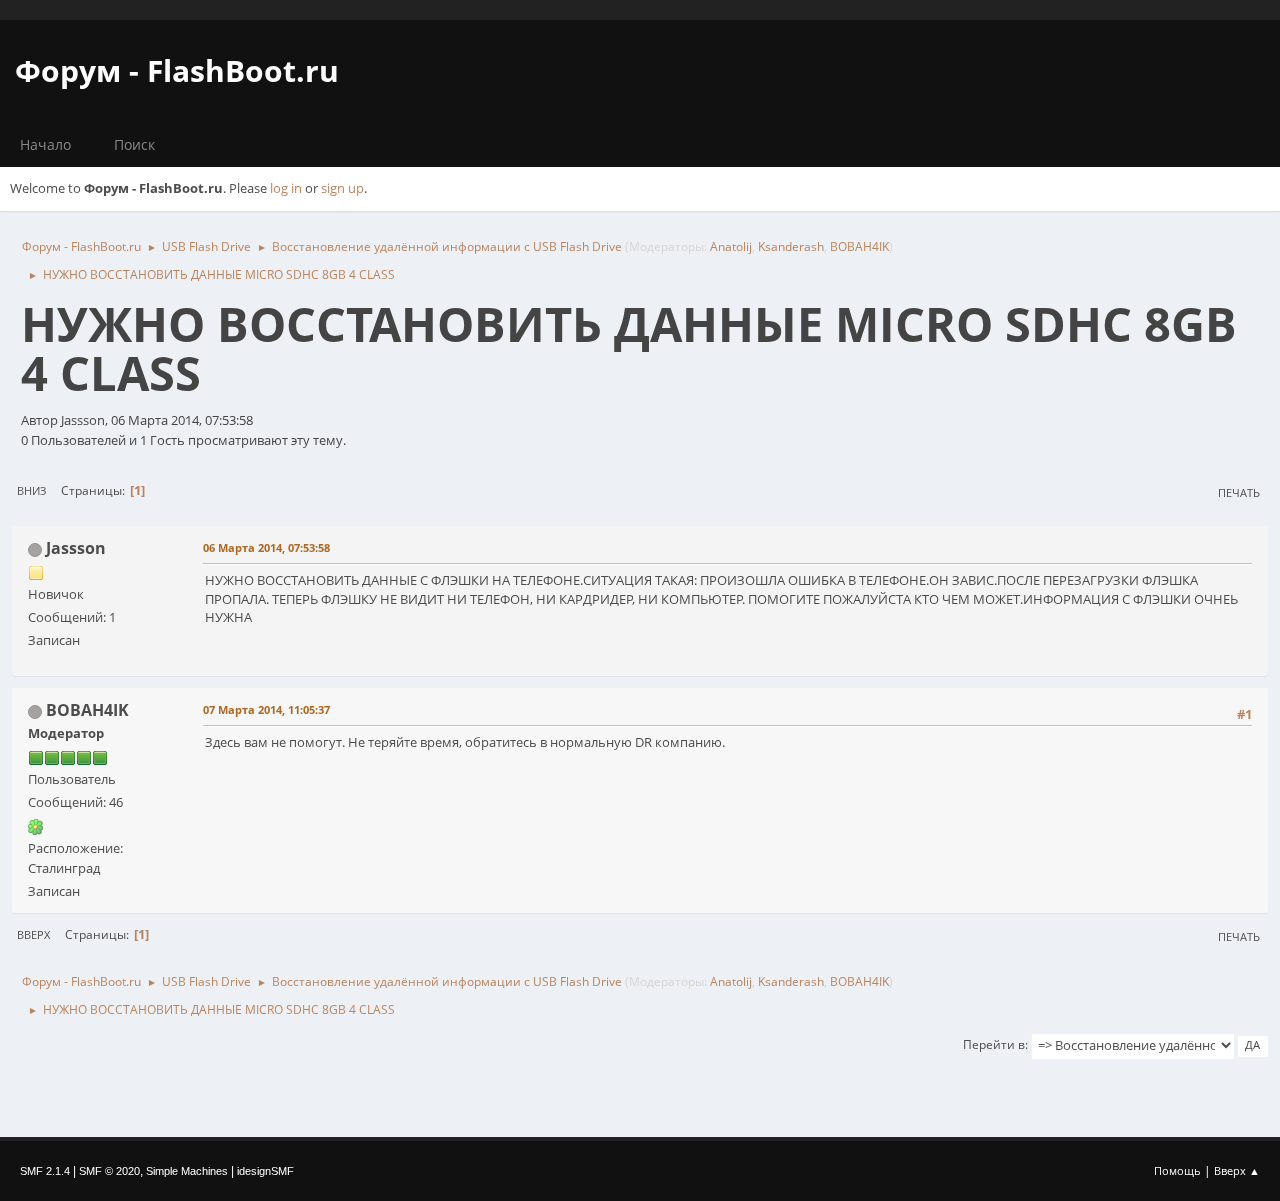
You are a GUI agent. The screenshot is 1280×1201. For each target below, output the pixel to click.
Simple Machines (187, 1171)
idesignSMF (265, 1171)
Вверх (33, 934)
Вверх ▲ (1237, 1170)
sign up (342, 188)
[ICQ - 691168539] (36, 825)
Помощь (1177, 1170)
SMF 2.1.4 (45, 1171)
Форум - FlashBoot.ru (177, 70)
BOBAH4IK (859, 246)
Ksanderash (791, 246)
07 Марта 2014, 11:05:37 (266, 709)
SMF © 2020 (109, 1171)
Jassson (76, 548)
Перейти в (994, 1044)
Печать (1239, 492)
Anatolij (731, 246)
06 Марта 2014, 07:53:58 (266, 547)
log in (286, 188)
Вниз (31, 490)
